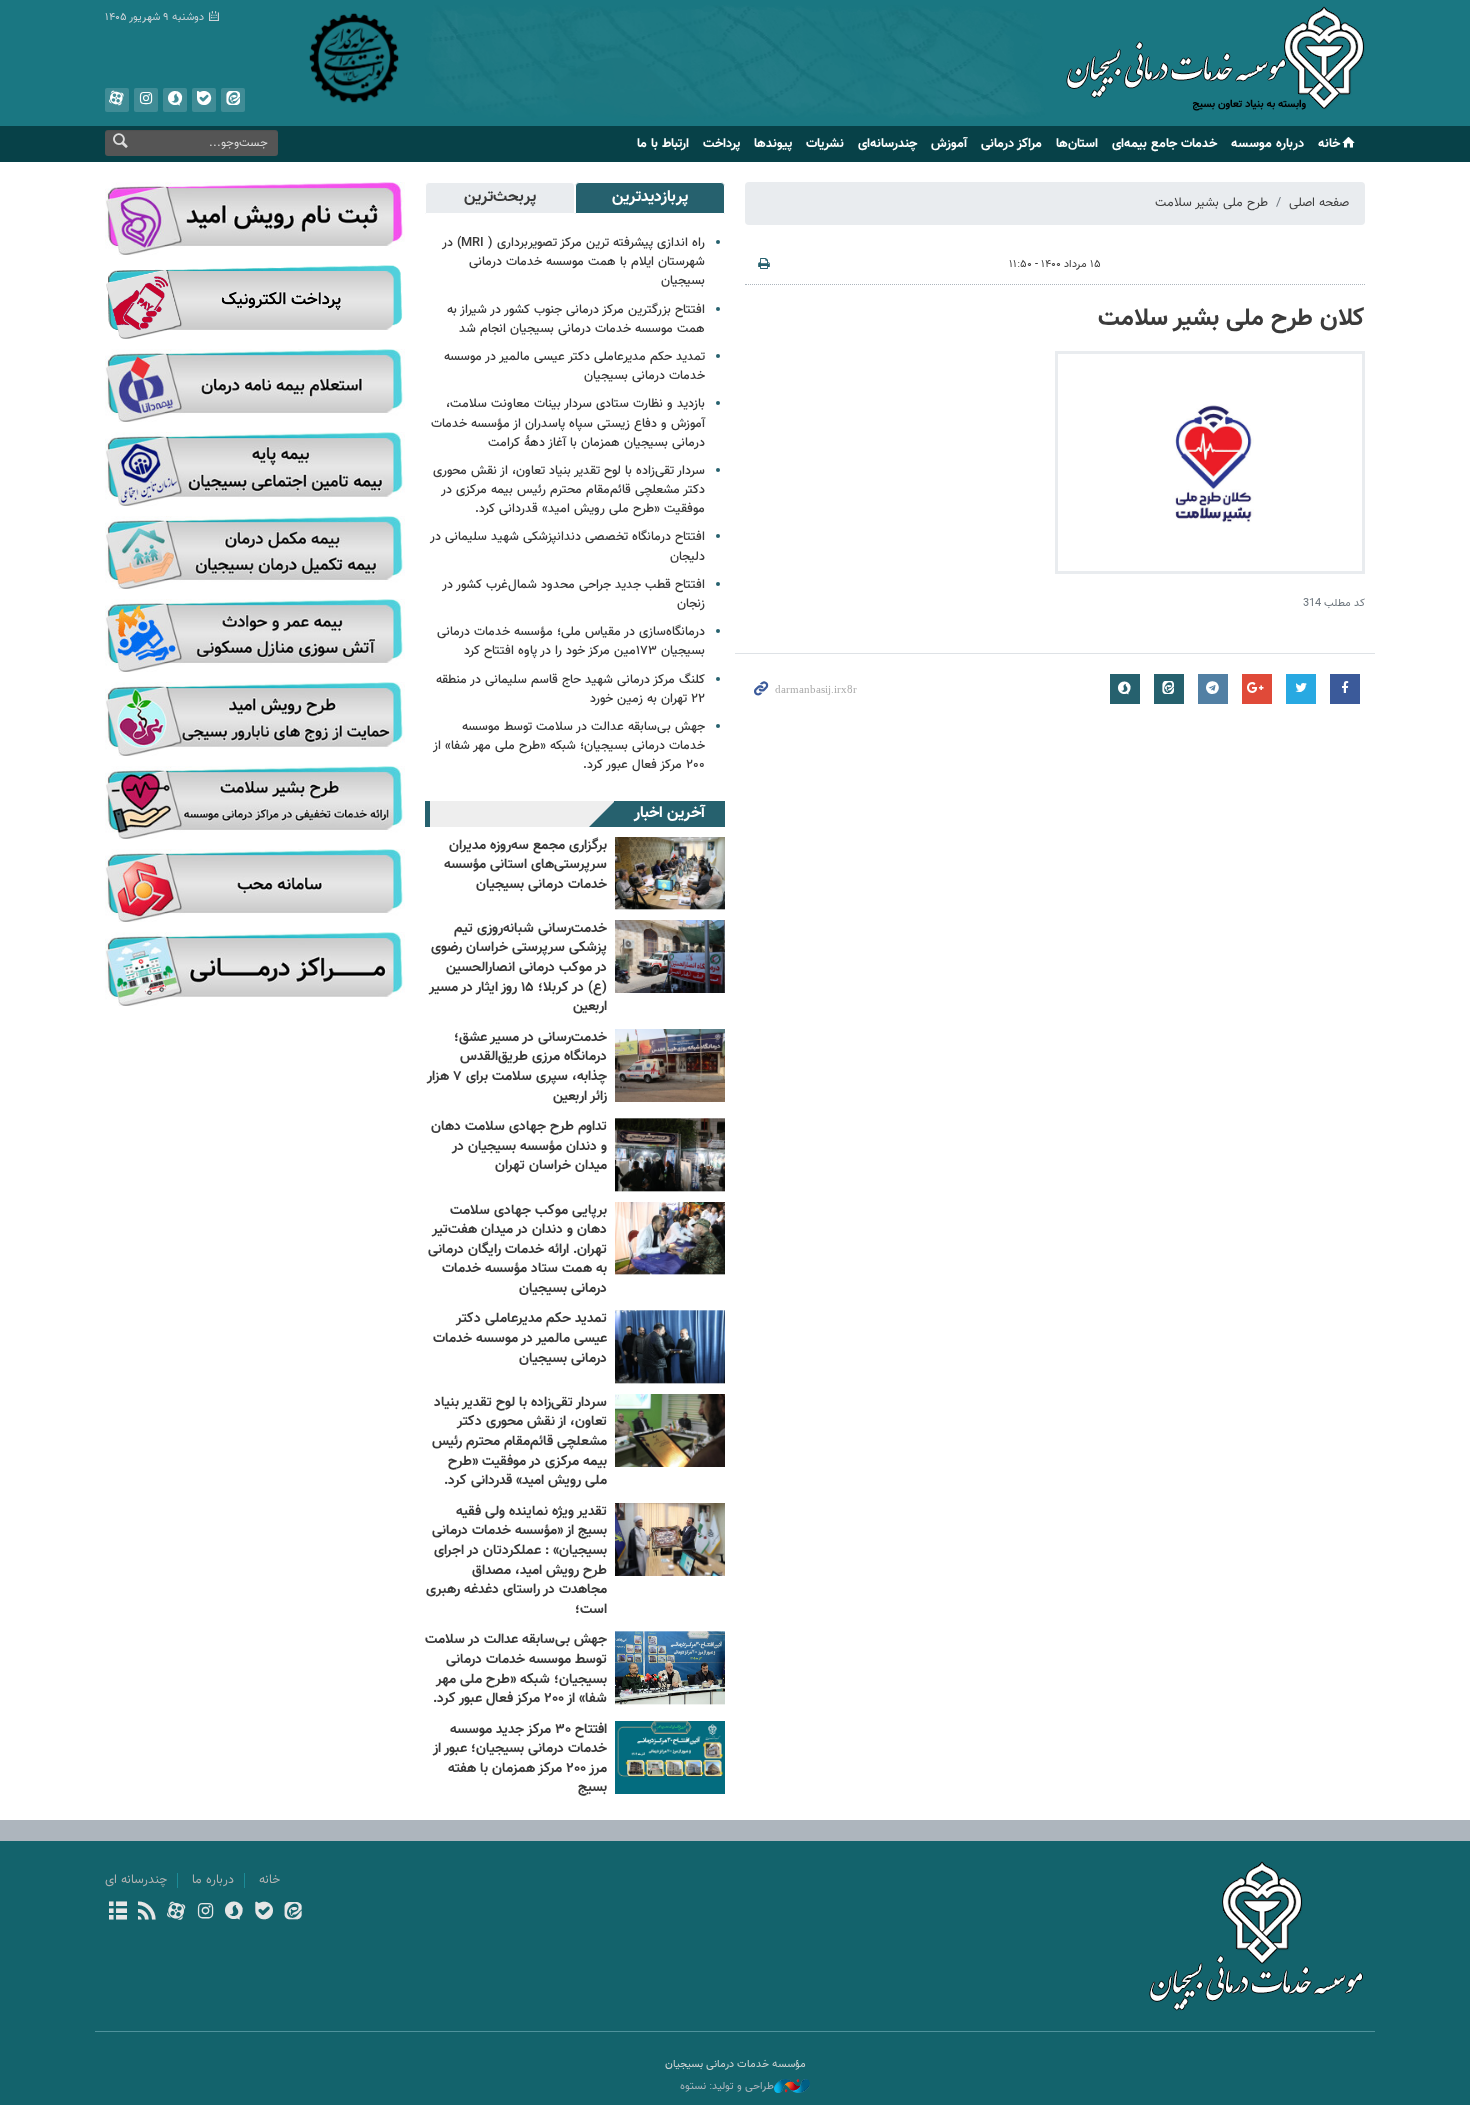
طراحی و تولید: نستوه (727, 2087)
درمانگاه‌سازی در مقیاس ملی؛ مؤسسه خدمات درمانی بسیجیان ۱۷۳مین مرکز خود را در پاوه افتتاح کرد (571, 641)
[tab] (650, 198)
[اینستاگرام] (205, 1913)
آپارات (117, 100)
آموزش (949, 144)
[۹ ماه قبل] (670, 1430)
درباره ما (213, 1880)
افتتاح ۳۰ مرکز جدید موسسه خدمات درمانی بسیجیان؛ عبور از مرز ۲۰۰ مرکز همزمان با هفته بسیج (520, 1759)
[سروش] (234, 1913)
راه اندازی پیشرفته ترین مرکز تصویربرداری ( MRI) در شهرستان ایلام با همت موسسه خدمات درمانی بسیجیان (573, 262)
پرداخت (721, 144)
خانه (1329, 144)
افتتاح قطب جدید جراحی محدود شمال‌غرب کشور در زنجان (573, 594)
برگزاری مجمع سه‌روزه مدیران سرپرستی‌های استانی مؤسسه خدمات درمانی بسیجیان (525, 865)
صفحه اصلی (1319, 203)
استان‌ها (1077, 144)
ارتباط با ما (663, 144)
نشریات (825, 144)
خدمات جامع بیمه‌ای (1164, 144)
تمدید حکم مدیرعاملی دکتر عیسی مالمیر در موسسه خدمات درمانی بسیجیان (574, 366)
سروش (175, 100)
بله (204, 100)
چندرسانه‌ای (887, 144)
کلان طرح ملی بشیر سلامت (1231, 319)
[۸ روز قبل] (670, 873)
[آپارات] (175, 1913)
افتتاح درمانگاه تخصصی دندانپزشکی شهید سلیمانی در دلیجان (567, 546)
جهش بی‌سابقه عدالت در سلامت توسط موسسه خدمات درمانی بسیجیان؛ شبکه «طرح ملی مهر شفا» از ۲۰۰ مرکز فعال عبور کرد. (569, 746)
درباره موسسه (1267, 144)
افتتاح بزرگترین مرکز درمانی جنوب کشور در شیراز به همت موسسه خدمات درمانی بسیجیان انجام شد (576, 319)
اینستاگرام (146, 100)
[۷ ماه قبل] (670, 1346)
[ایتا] (292, 1913)
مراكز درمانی (1011, 144)
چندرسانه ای (136, 1880)
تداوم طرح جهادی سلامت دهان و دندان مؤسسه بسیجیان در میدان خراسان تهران (519, 1146)
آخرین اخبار (669, 813)
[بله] (263, 1913)
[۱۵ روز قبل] (670, 956)
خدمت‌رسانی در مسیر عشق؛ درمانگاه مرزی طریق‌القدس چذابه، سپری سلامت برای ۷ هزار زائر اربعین (517, 1067)
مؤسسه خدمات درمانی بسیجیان (1215, 65)
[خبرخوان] (146, 1913)
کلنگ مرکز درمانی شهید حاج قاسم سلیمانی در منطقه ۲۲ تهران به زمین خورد (570, 689)
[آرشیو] (117, 1913)
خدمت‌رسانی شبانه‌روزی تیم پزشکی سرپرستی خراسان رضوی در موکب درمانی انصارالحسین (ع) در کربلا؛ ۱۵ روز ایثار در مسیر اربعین (518, 968)
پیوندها (773, 144)
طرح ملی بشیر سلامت (1211, 203)
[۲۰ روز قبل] (670, 1238)
